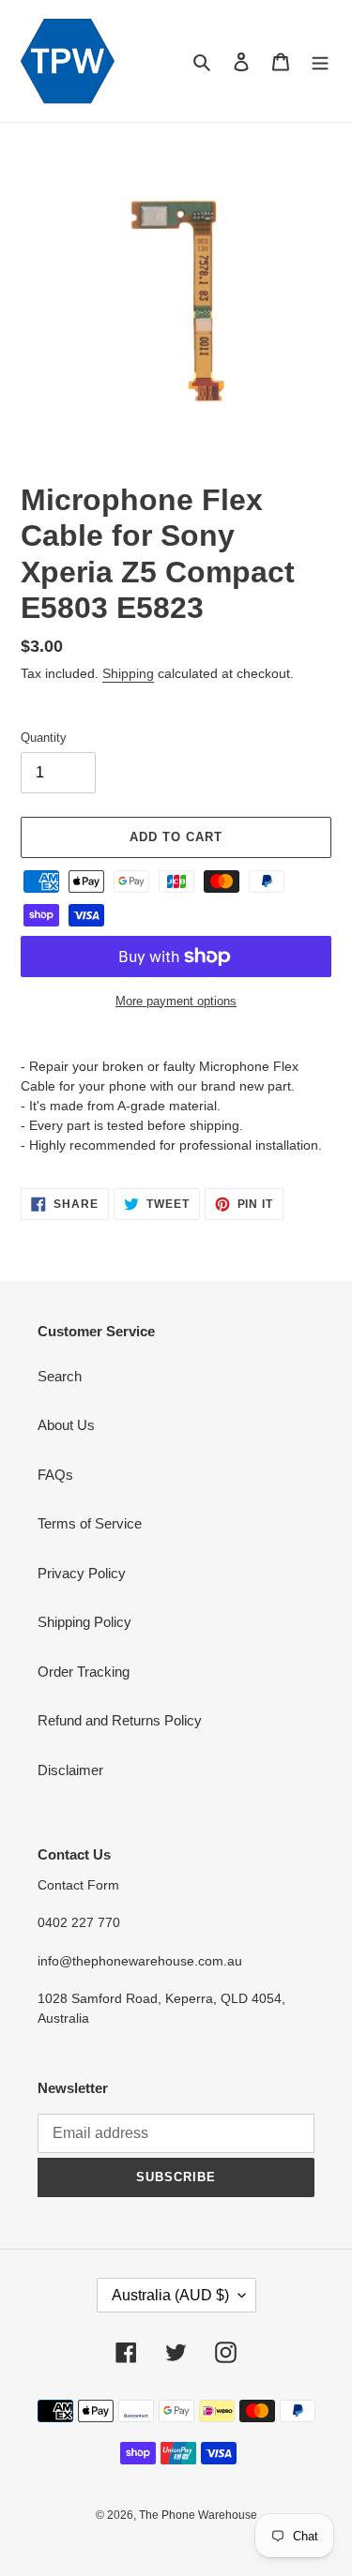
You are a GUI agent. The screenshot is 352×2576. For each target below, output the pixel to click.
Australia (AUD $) (170, 2295)
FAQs (55, 1475)
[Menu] (320, 61)
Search (60, 1376)
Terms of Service (90, 1523)
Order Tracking (84, 1672)
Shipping (128, 673)
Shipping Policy (84, 1622)
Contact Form (78, 1885)
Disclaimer (70, 1770)
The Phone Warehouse (198, 2515)
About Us (66, 1425)
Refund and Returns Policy (120, 1720)
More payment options (176, 1001)
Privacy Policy (82, 1573)
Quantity (44, 738)
